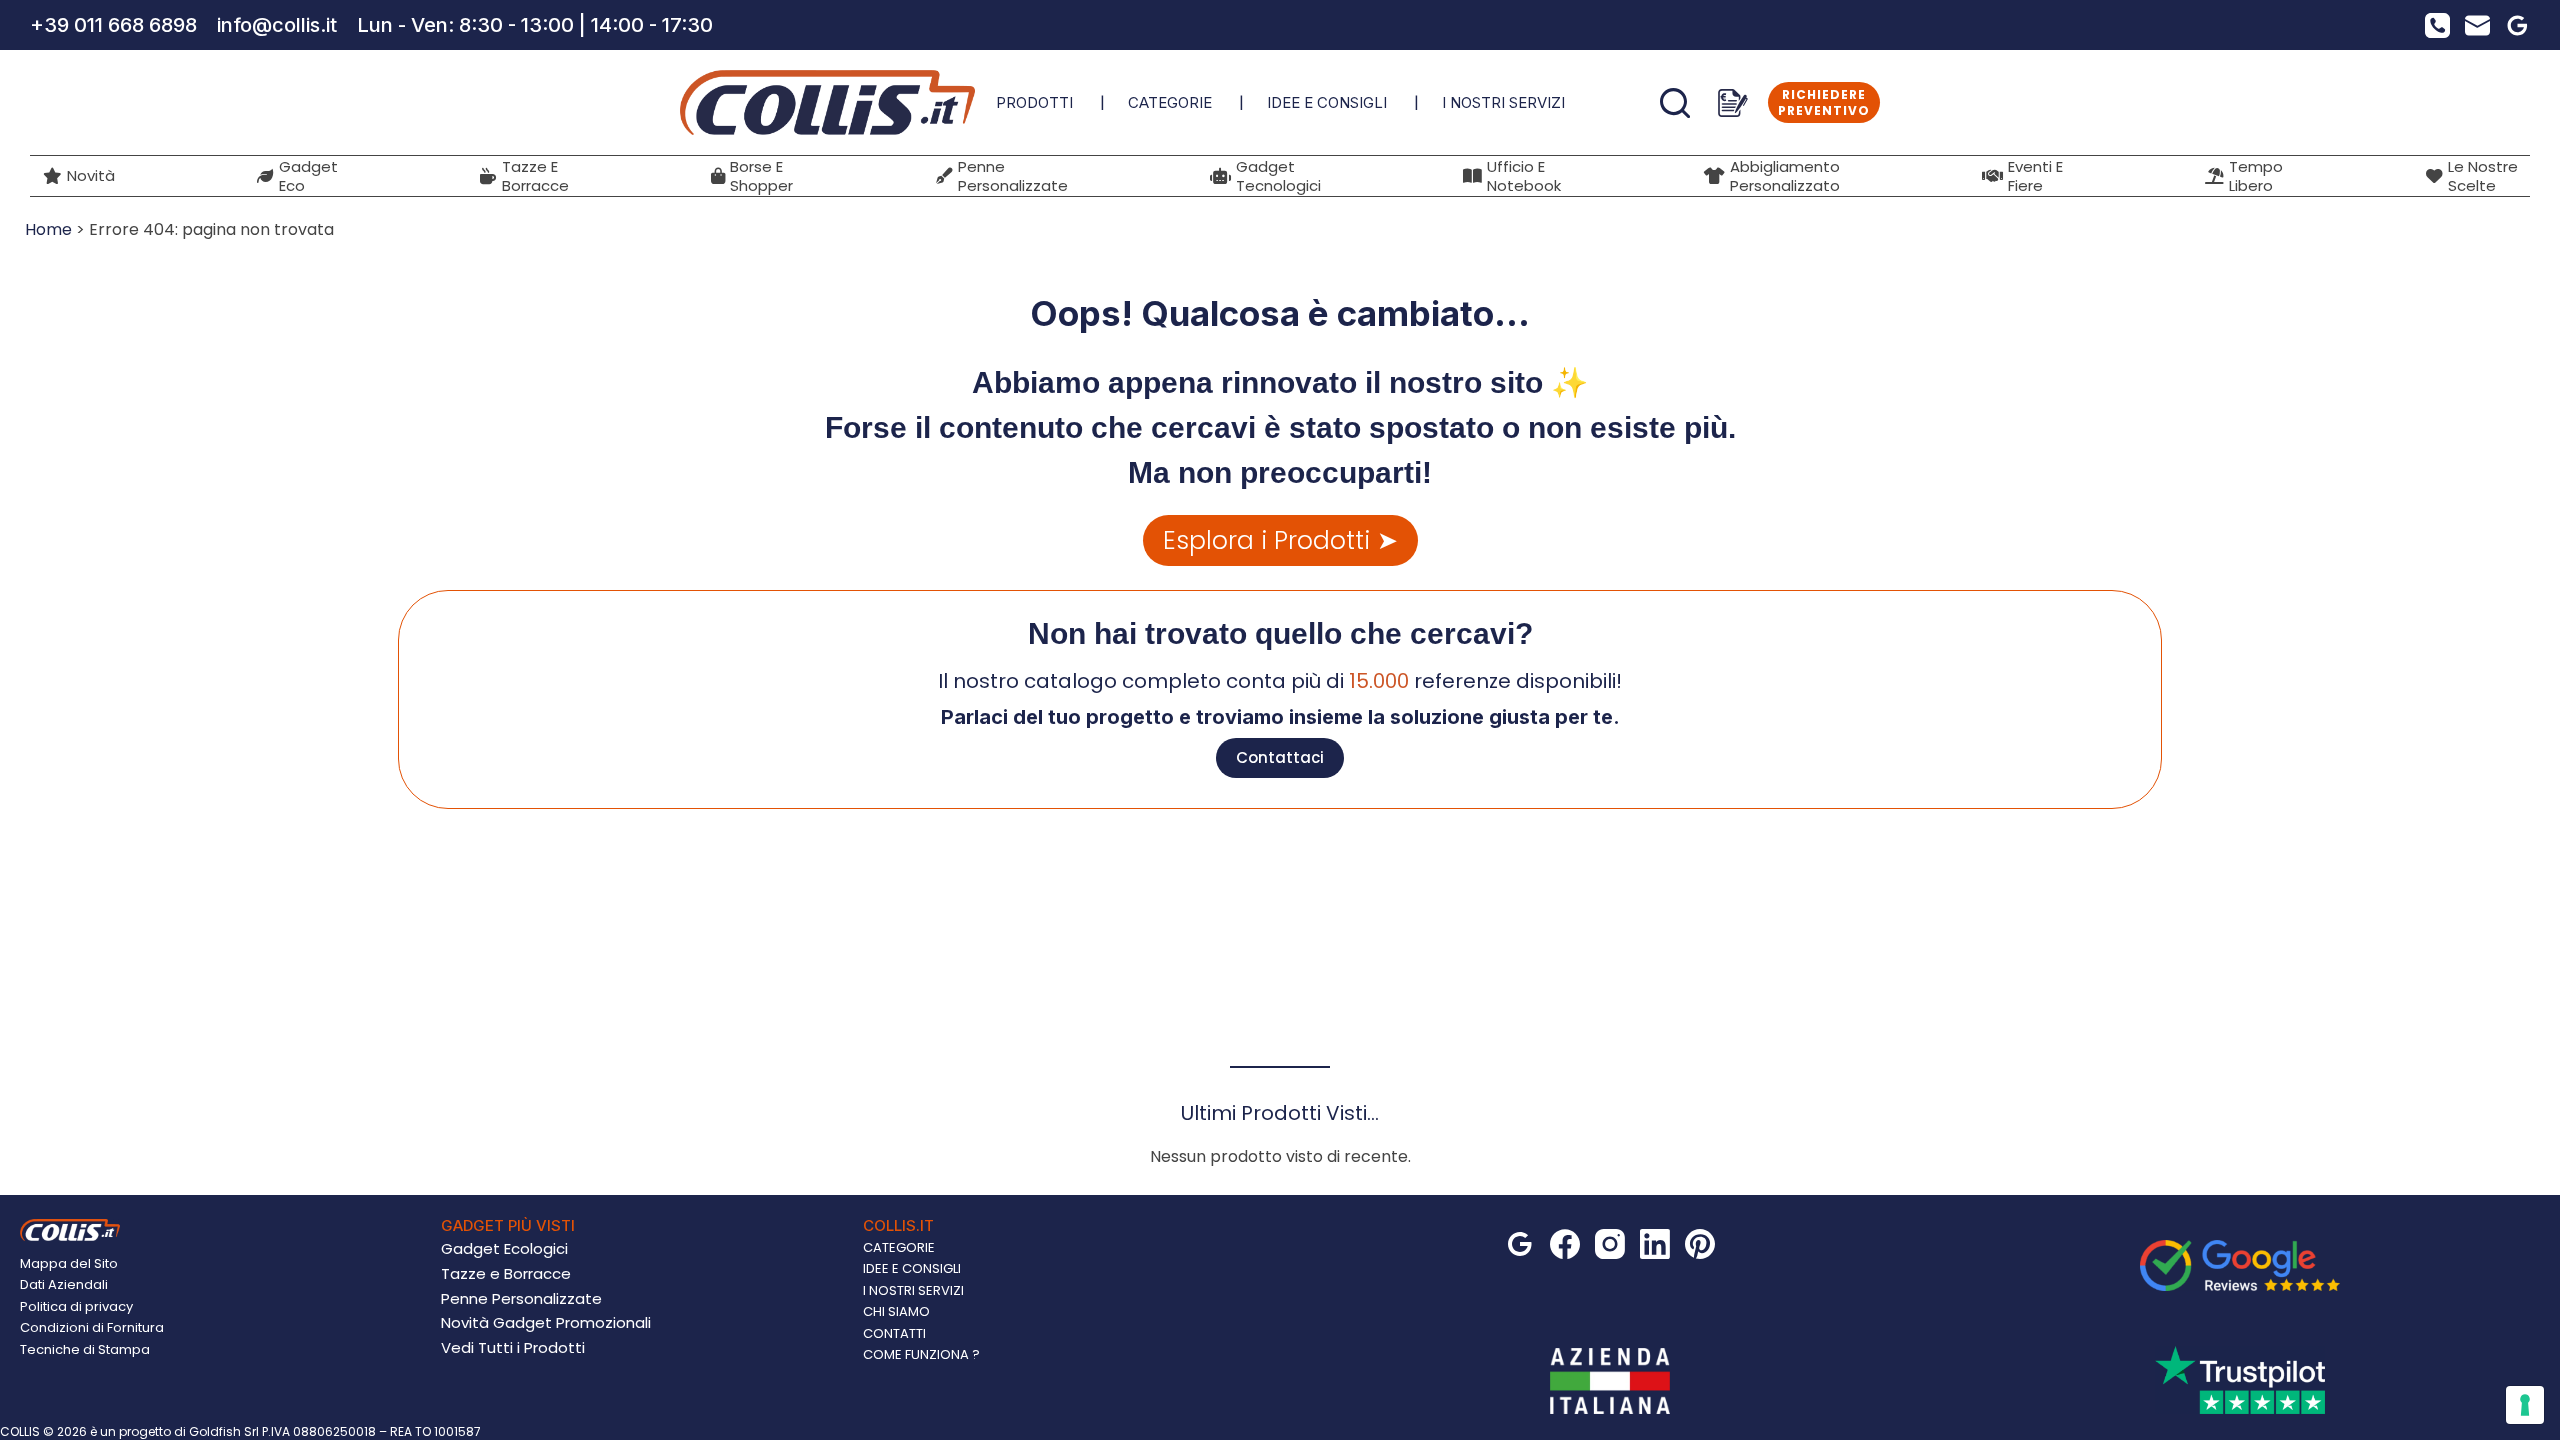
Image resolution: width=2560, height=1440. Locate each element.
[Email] (2477, 25)
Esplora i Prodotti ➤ (1280, 540)
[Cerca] (1675, 103)
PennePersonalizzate (1013, 176)
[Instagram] (1610, 1244)
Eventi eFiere (2035, 176)
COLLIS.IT (898, 1225)
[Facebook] (1565, 1244)
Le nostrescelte (2483, 176)
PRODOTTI (1034, 102)
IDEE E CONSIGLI (1327, 102)
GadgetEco (308, 176)
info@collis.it (277, 25)
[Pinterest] (1700, 1244)
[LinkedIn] (1655, 1244)
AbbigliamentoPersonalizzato (1785, 176)
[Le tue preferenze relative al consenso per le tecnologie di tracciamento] (2525, 1405)
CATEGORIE (1170, 102)
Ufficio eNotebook (1524, 176)
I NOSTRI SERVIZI (1503, 102)
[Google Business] (2517, 25)
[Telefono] (2437, 25)
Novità (91, 175)
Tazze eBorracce (535, 176)
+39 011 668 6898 (113, 25)
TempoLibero (2256, 176)
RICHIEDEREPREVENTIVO (1824, 102)
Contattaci (1280, 757)
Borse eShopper (761, 176)
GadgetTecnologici (1278, 176)
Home (48, 229)
